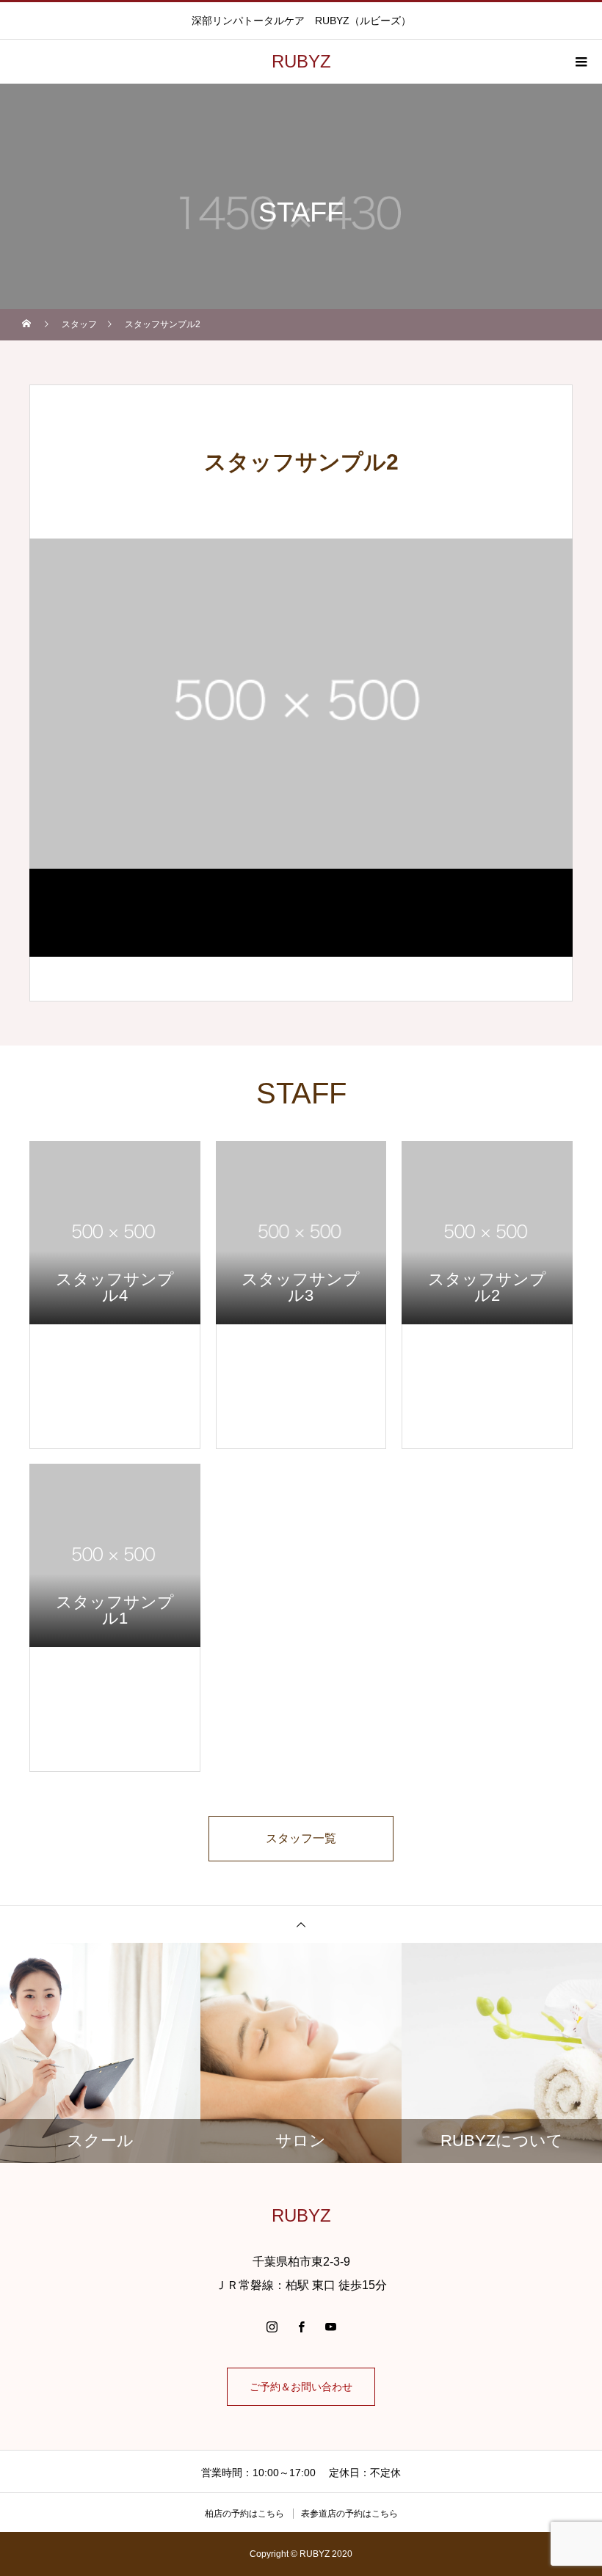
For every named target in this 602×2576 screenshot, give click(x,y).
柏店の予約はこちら (244, 2514)
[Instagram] (272, 2327)
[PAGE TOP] (301, 1924)
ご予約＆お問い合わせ (301, 2387)
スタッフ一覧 (301, 1838)
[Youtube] (330, 2327)
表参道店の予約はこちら (349, 2514)
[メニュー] (580, 62)
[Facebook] (301, 2327)
